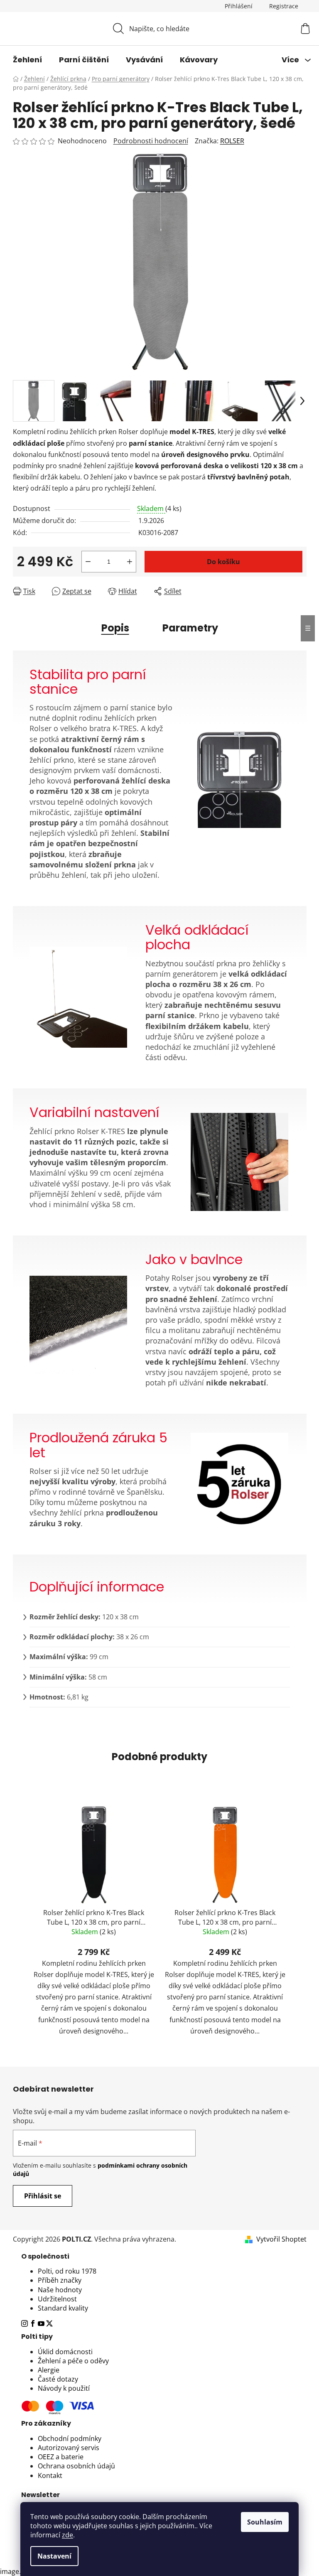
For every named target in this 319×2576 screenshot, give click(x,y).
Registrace (284, 6)
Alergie (49, 2370)
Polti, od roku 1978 (67, 2271)
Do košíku (223, 562)
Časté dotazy (58, 2379)
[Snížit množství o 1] (88, 562)
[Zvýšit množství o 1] (130, 562)
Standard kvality (63, 2308)
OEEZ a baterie (61, 2457)
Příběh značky (60, 2280)
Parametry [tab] (190, 628)
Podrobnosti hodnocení (151, 141)
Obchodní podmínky (70, 2438)
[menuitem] (27, 60)
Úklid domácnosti (65, 2352)
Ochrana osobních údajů (76, 2466)
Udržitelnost (57, 2299)
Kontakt (50, 2475)
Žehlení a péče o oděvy (73, 2361)
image (10, 2571)
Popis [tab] (115, 628)
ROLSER (232, 141)
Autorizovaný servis (69, 2448)
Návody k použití (64, 2388)
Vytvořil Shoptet (281, 2239)
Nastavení (54, 2556)
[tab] (160, 2257)
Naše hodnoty (60, 2290)
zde (67, 2535)
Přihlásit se (43, 2196)
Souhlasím (265, 2522)
